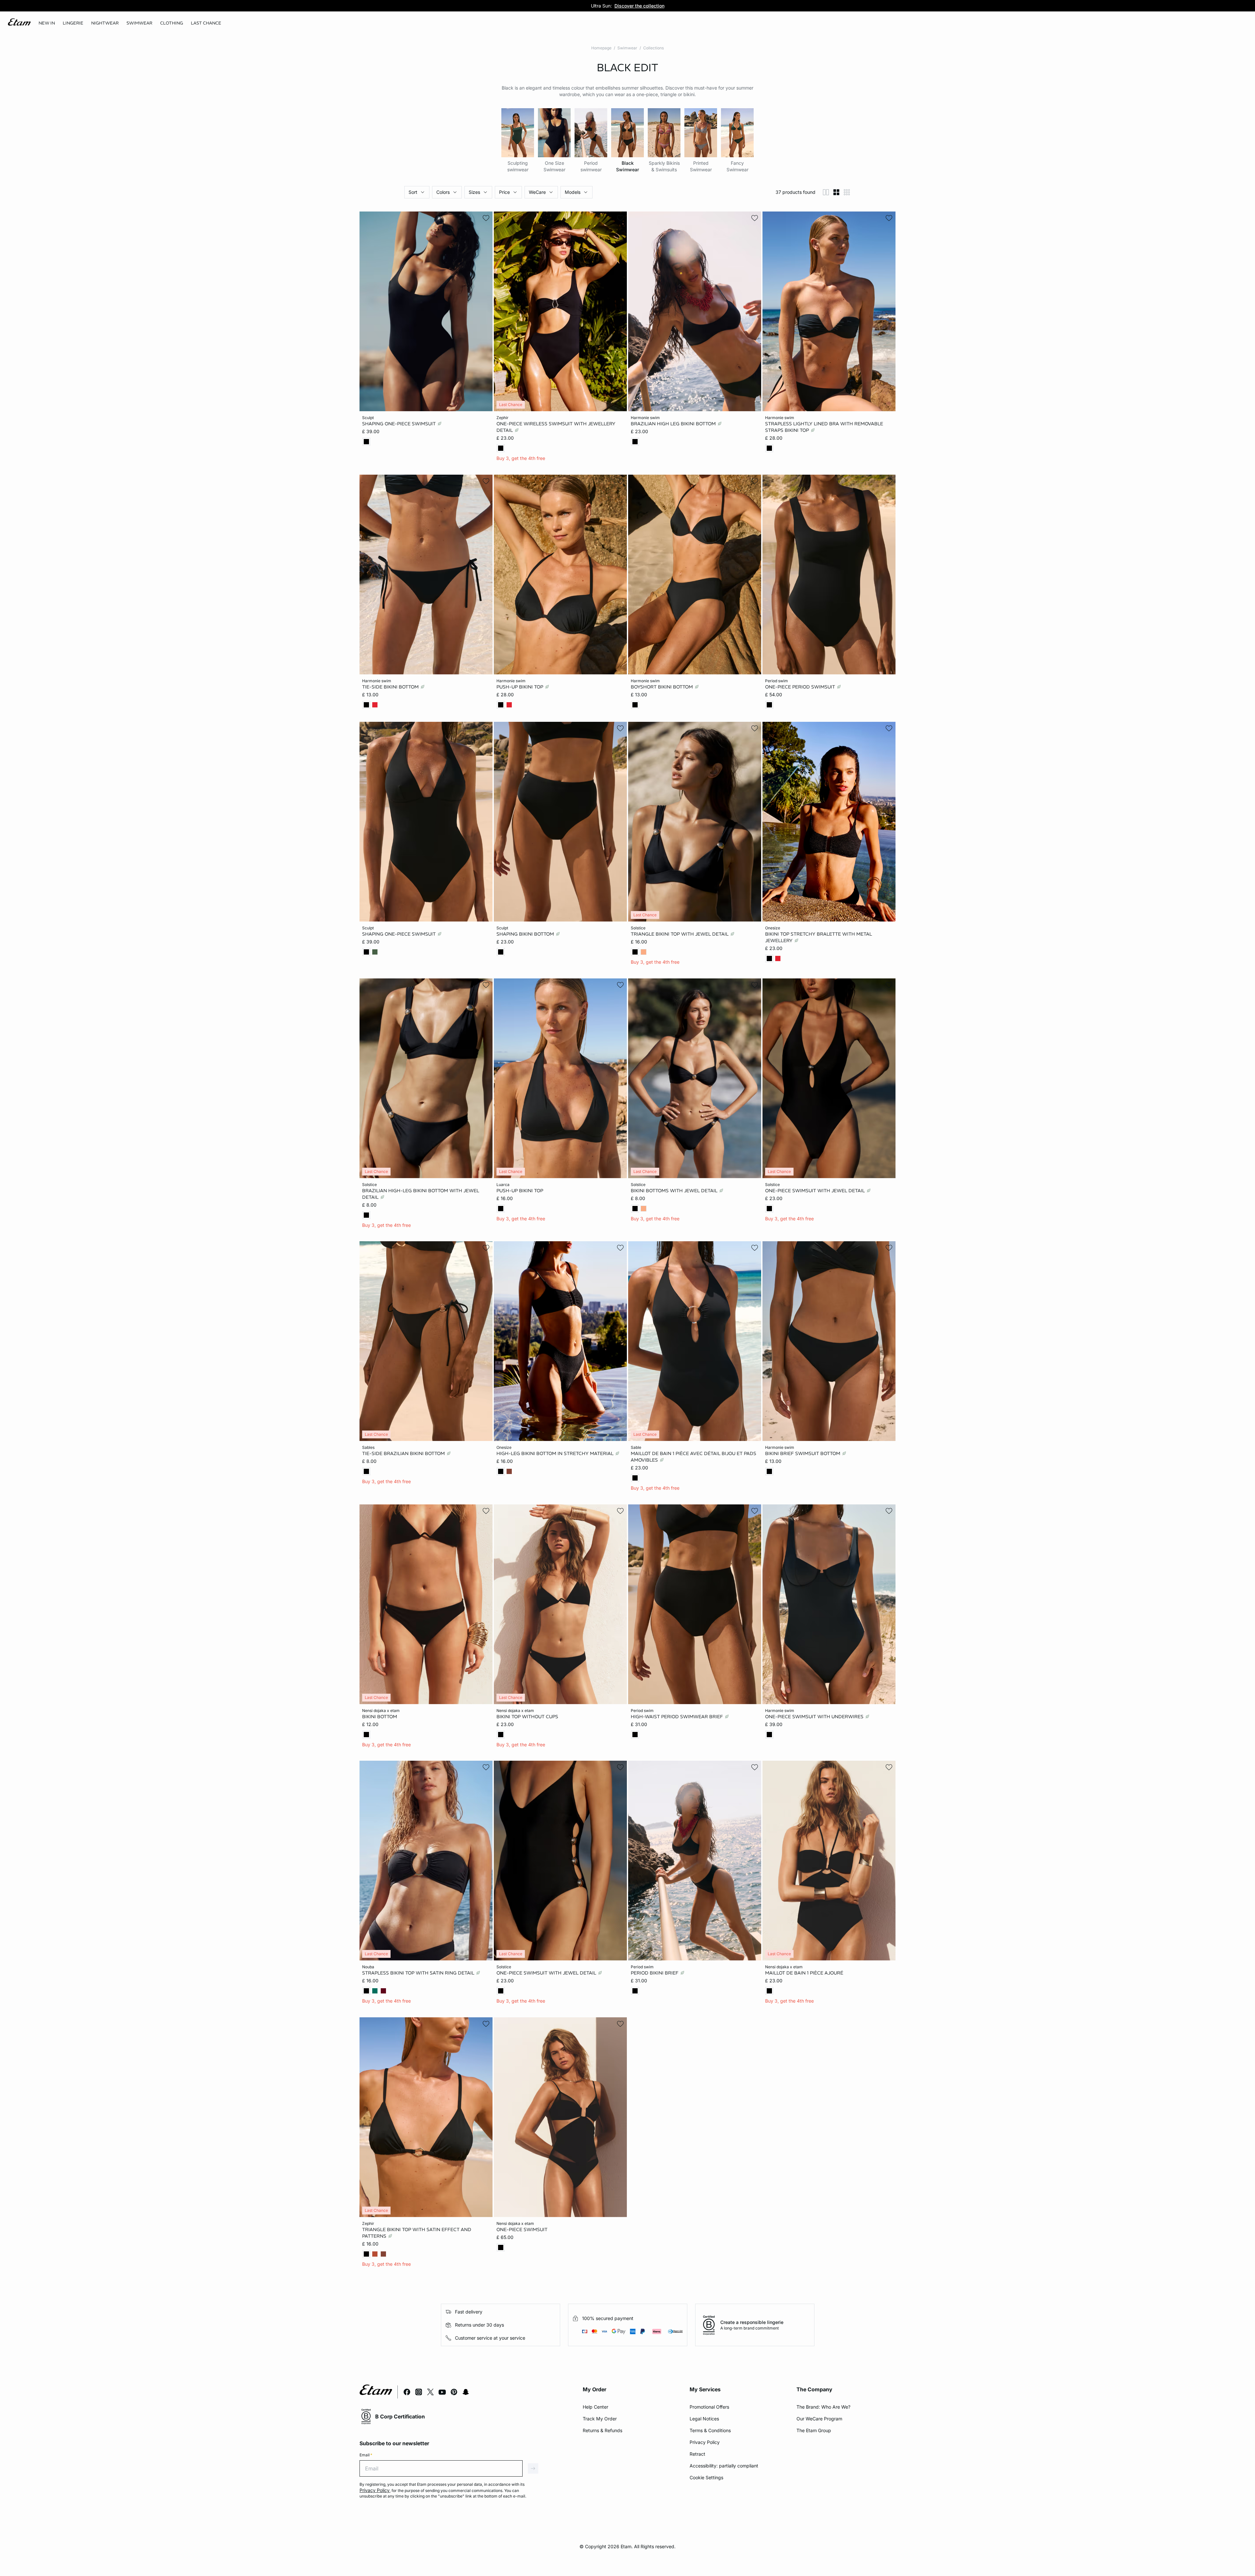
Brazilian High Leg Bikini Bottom (674, 424)
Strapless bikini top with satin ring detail (419, 1973)
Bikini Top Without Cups (527, 1716)
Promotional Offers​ (709, 2407)
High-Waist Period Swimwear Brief (678, 1716)
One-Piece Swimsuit (522, 2229)
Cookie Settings (706, 2477)
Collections (653, 48)
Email (366, 2455)
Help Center (595, 2407)
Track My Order (600, 2419)
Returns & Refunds (602, 2430)
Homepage (601, 48)
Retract (697, 2454)
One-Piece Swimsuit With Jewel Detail (816, 1190)
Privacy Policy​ (705, 2442)
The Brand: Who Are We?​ (823, 2407)
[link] (47, 23)
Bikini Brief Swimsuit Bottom (803, 1453)
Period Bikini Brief (655, 1973)
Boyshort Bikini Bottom (662, 686)
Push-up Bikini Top (520, 686)
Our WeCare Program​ (819, 2419)
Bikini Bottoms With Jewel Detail (675, 1190)
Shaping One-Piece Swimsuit (400, 424)
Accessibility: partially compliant (724, 2466)
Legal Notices (704, 2419)
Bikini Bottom (380, 1716)
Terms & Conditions (710, 2430)
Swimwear (627, 48)
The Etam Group (814, 2430)
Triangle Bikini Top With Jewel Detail (680, 934)
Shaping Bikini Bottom (526, 934)
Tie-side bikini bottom (391, 686)
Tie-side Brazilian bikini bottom (404, 1453)
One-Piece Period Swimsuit (801, 686)
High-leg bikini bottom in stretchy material (556, 1453)
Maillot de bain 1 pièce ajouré (804, 1973)
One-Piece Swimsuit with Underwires (815, 1716)
